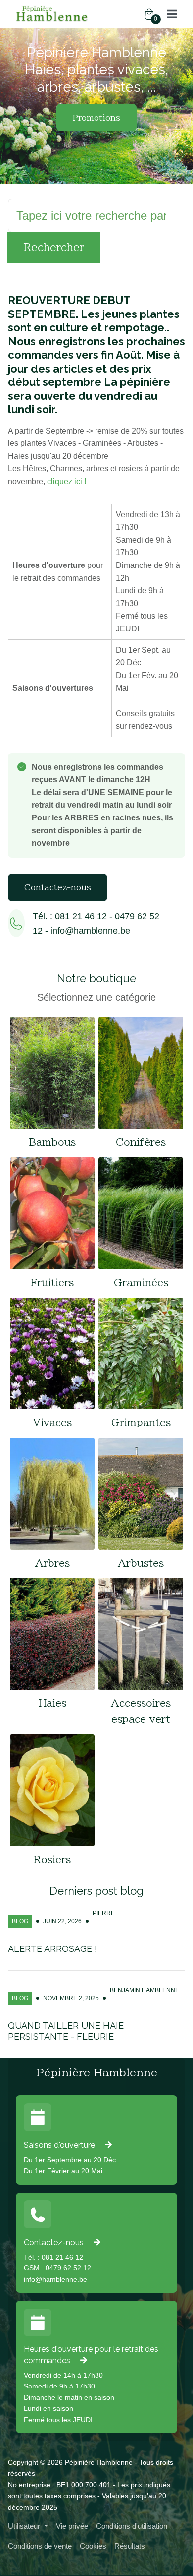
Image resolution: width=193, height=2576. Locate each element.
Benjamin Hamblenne (145, 1990)
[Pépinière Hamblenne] (52, 14)
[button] (172, 14)
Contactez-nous (58, 887)
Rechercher (54, 247)
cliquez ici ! (67, 481)
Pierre (104, 1913)
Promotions (96, 118)
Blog (20, 1921)
